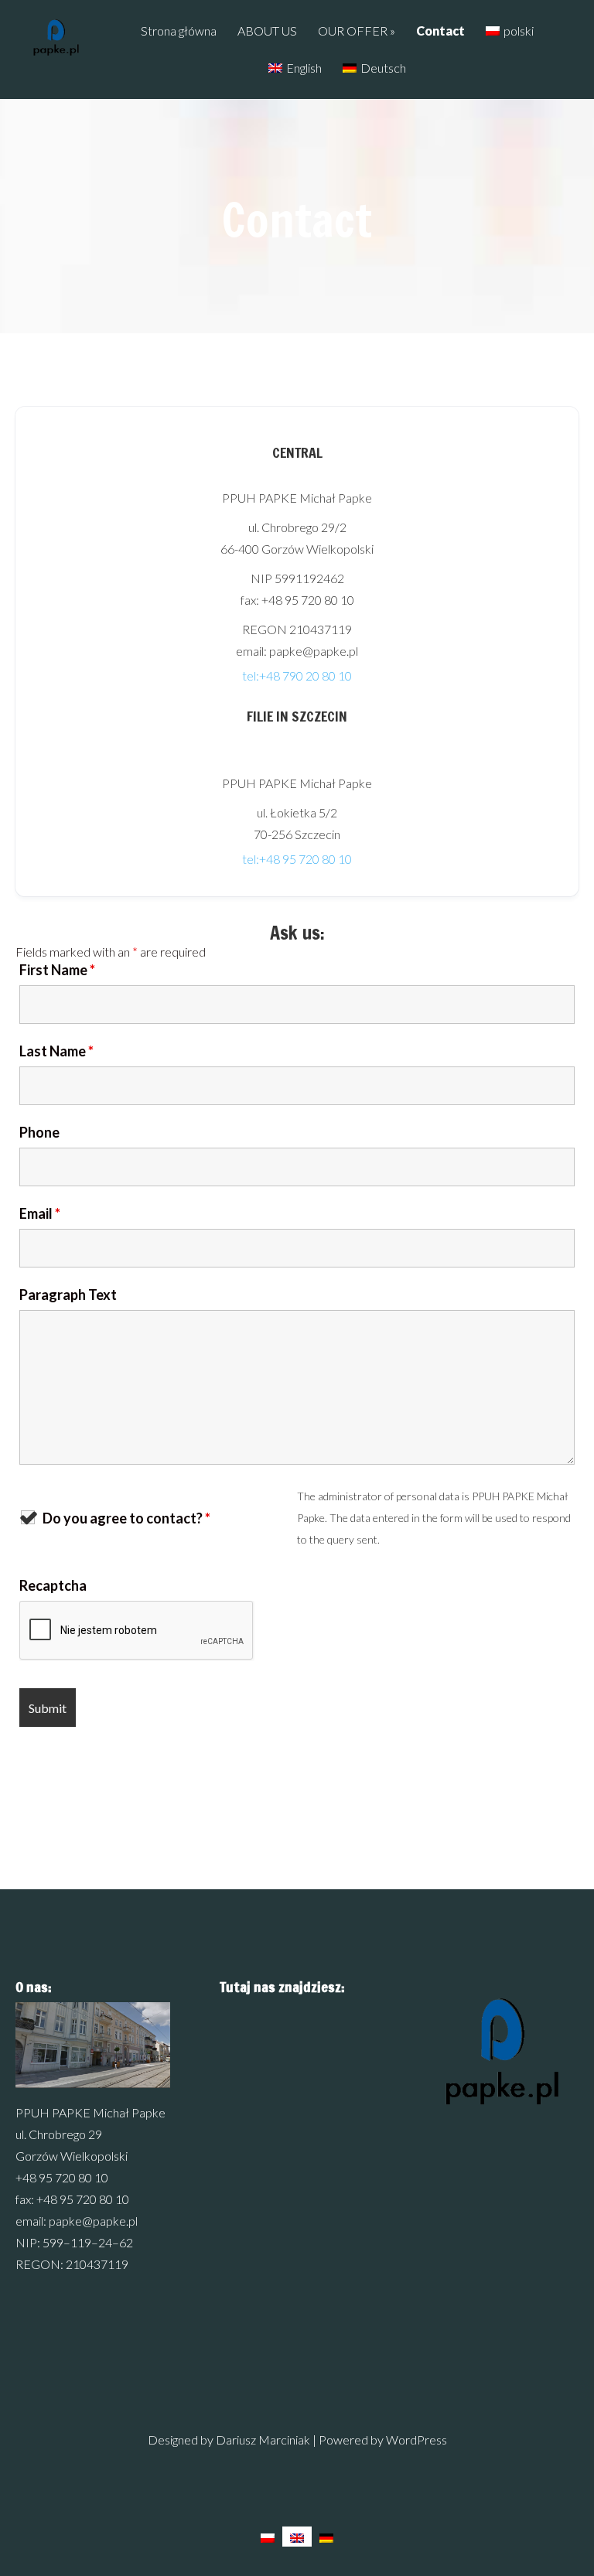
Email (40, 1213)
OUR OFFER (353, 31)
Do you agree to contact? (126, 1518)
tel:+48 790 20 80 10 (297, 676)
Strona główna (179, 31)
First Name (57, 970)
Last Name (56, 1051)
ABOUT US (267, 31)
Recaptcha (53, 1585)
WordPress (416, 2440)
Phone (39, 1132)
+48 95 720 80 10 (62, 2177)
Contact (440, 31)
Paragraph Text (68, 1295)
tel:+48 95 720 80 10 (297, 859)
